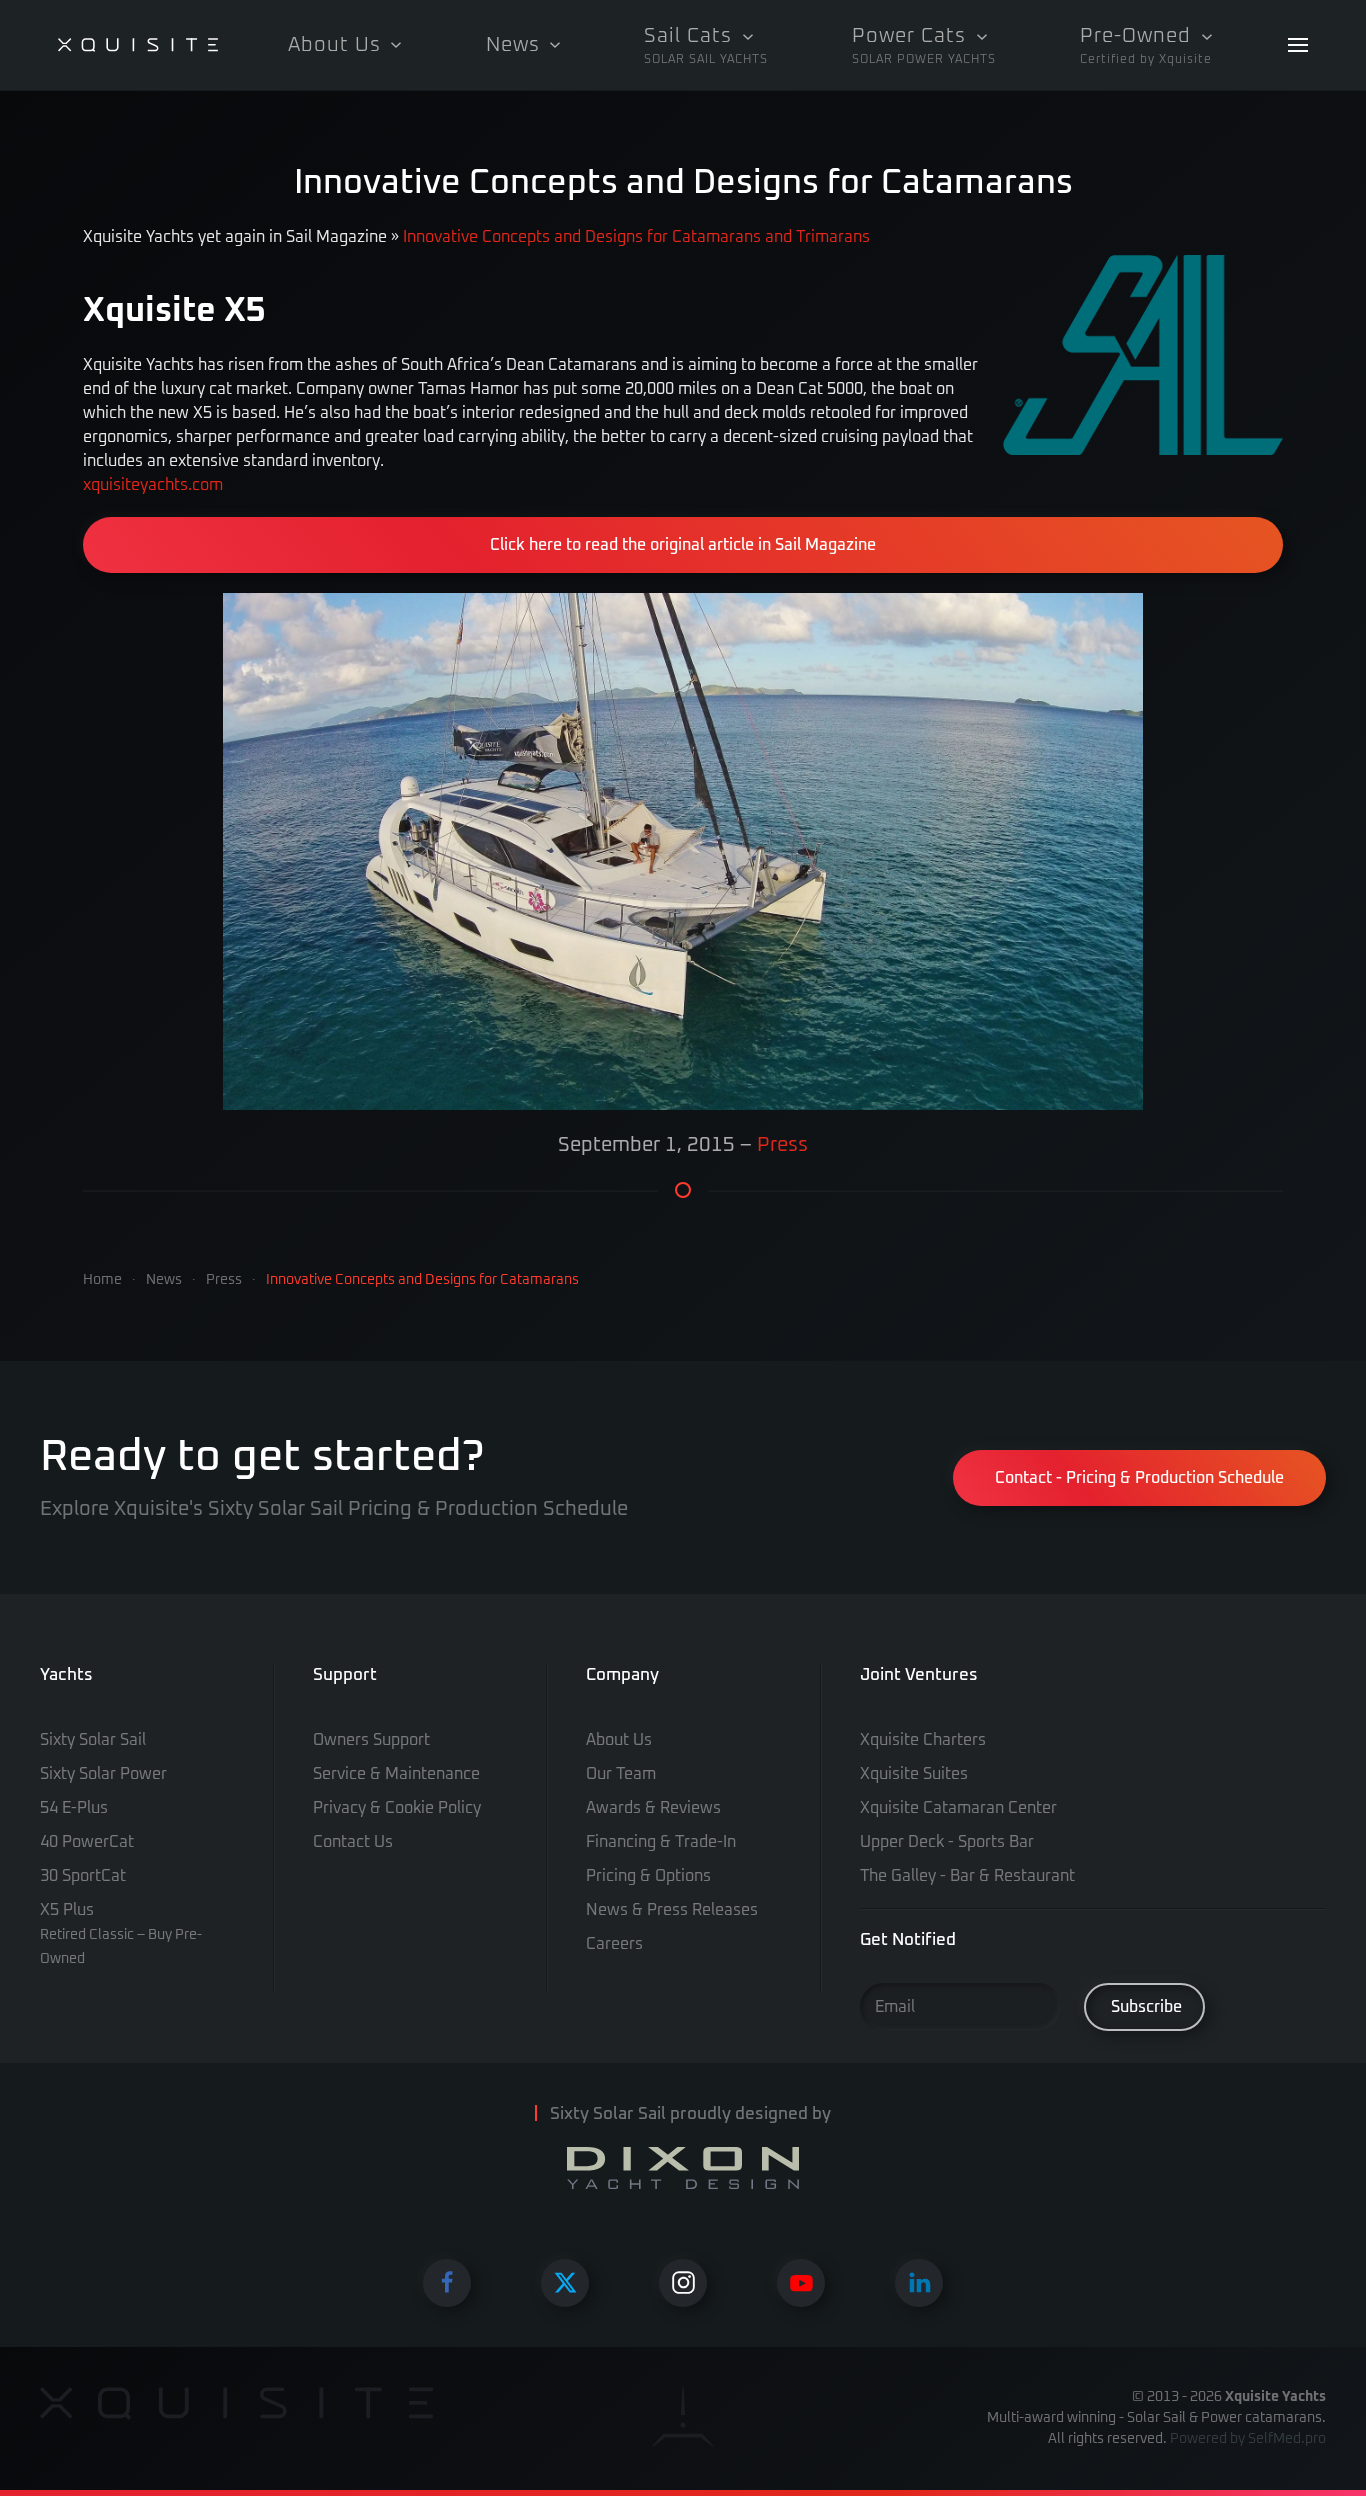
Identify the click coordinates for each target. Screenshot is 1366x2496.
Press (782, 1145)
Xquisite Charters (923, 1740)
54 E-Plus (74, 1808)
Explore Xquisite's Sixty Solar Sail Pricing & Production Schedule (334, 1509)
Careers (614, 1944)
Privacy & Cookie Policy (397, 1808)
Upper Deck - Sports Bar (947, 1842)
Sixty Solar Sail (93, 1740)
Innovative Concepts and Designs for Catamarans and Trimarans (636, 237)
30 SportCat (83, 1876)
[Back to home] (138, 45)
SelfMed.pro (1287, 2439)
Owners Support (371, 1740)
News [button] (513, 45)
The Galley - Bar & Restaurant (967, 1876)
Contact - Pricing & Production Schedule (1139, 1478)
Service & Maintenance (396, 1774)
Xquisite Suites (914, 1774)
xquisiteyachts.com (153, 485)
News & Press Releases (672, 1910)
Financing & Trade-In (661, 1842)
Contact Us (353, 1842)
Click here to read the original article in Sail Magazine (683, 545)
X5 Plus (121, 1934)
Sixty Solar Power (103, 1774)
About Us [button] (334, 45)
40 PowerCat (87, 1842)
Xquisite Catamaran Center (958, 1808)
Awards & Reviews (653, 1808)
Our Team (621, 1774)
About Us (619, 1740)
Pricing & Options (648, 1876)
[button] (706, 45)
